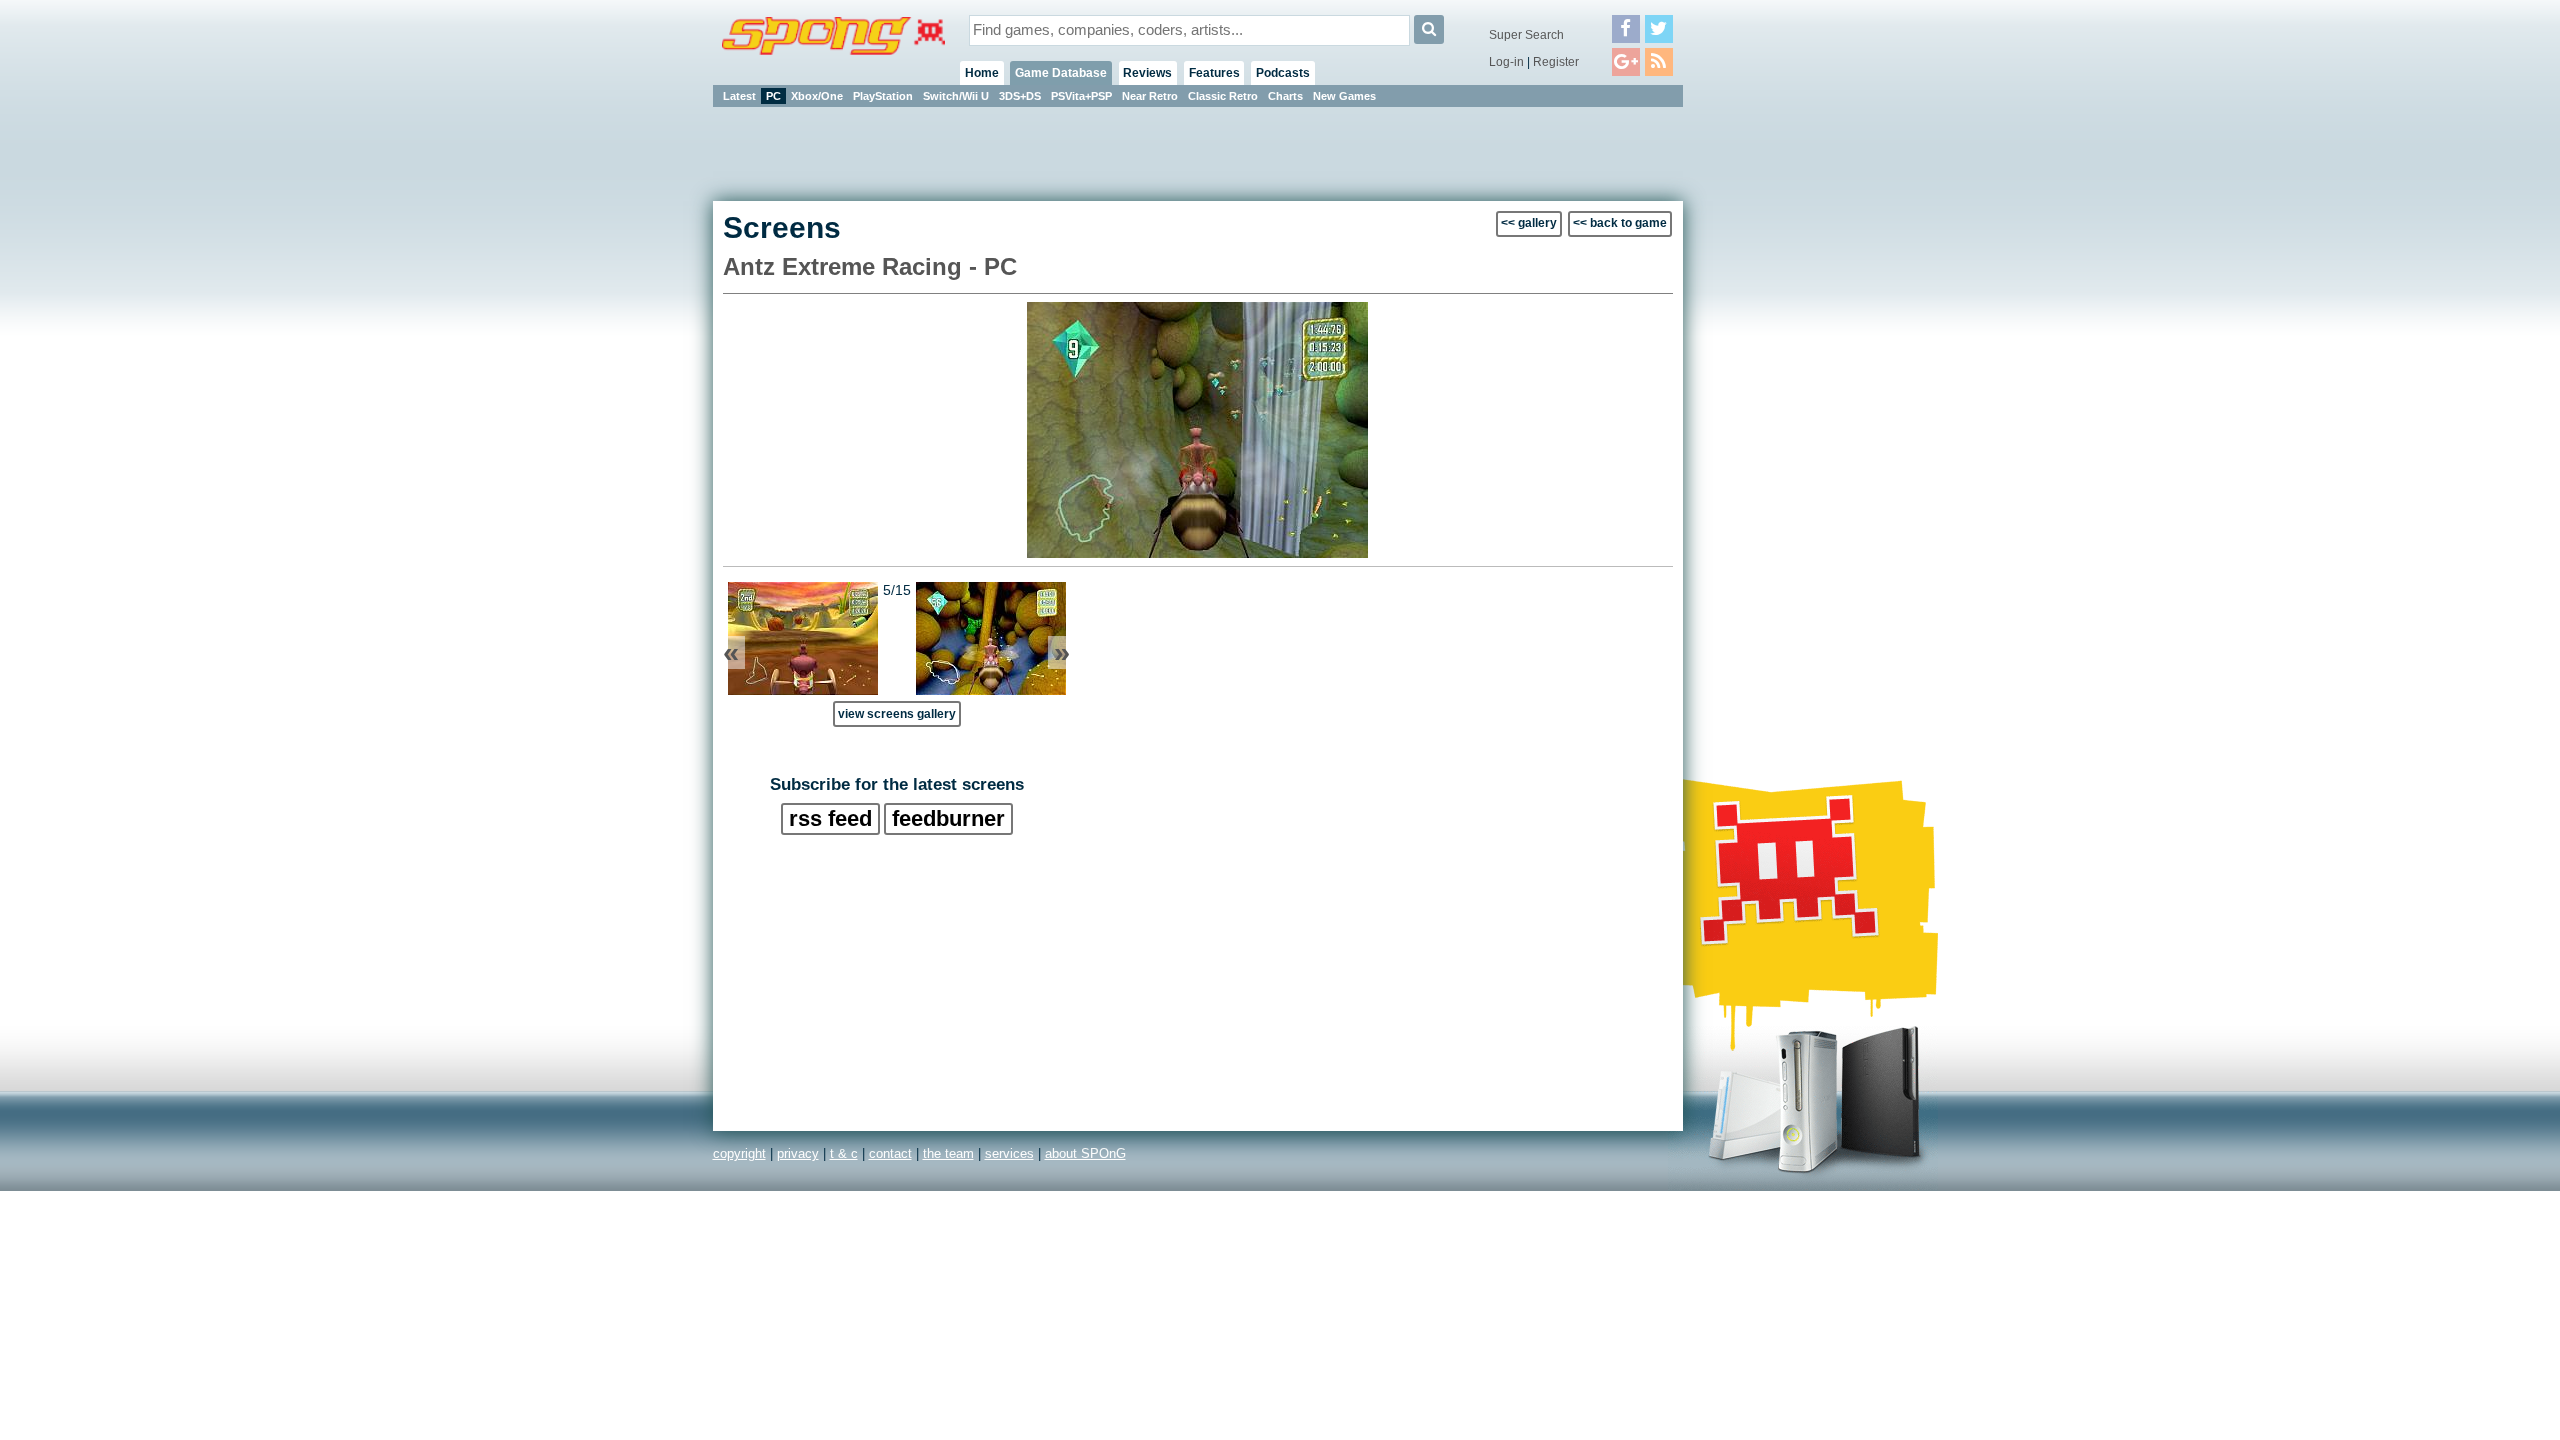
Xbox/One (817, 96)
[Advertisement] (1773, 410)
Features (1214, 73)
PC (773, 96)
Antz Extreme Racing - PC (870, 266)
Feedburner (948, 818)
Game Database (1061, 73)
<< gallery (1529, 223)
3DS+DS (1020, 96)
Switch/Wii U (956, 96)
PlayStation (883, 96)
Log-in (1506, 62)
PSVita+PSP (1081, 96)
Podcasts (1283, 73)
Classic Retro (1223, 96)
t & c (844, 1153)
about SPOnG (1085, 1153)
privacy (798, 1153)
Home (982, 73)
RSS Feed (830, 818)
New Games (1344, 96)
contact (890, 1153)
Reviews (1147, 73)
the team (948, 1153)
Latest (739, 96)
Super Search (1526, 35)
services (1009, 1153)
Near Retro (1150, 96)
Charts (1285, 96)
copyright (739, 1153)
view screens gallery (897, 713)
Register (1556, 62)
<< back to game (1620, 223)
